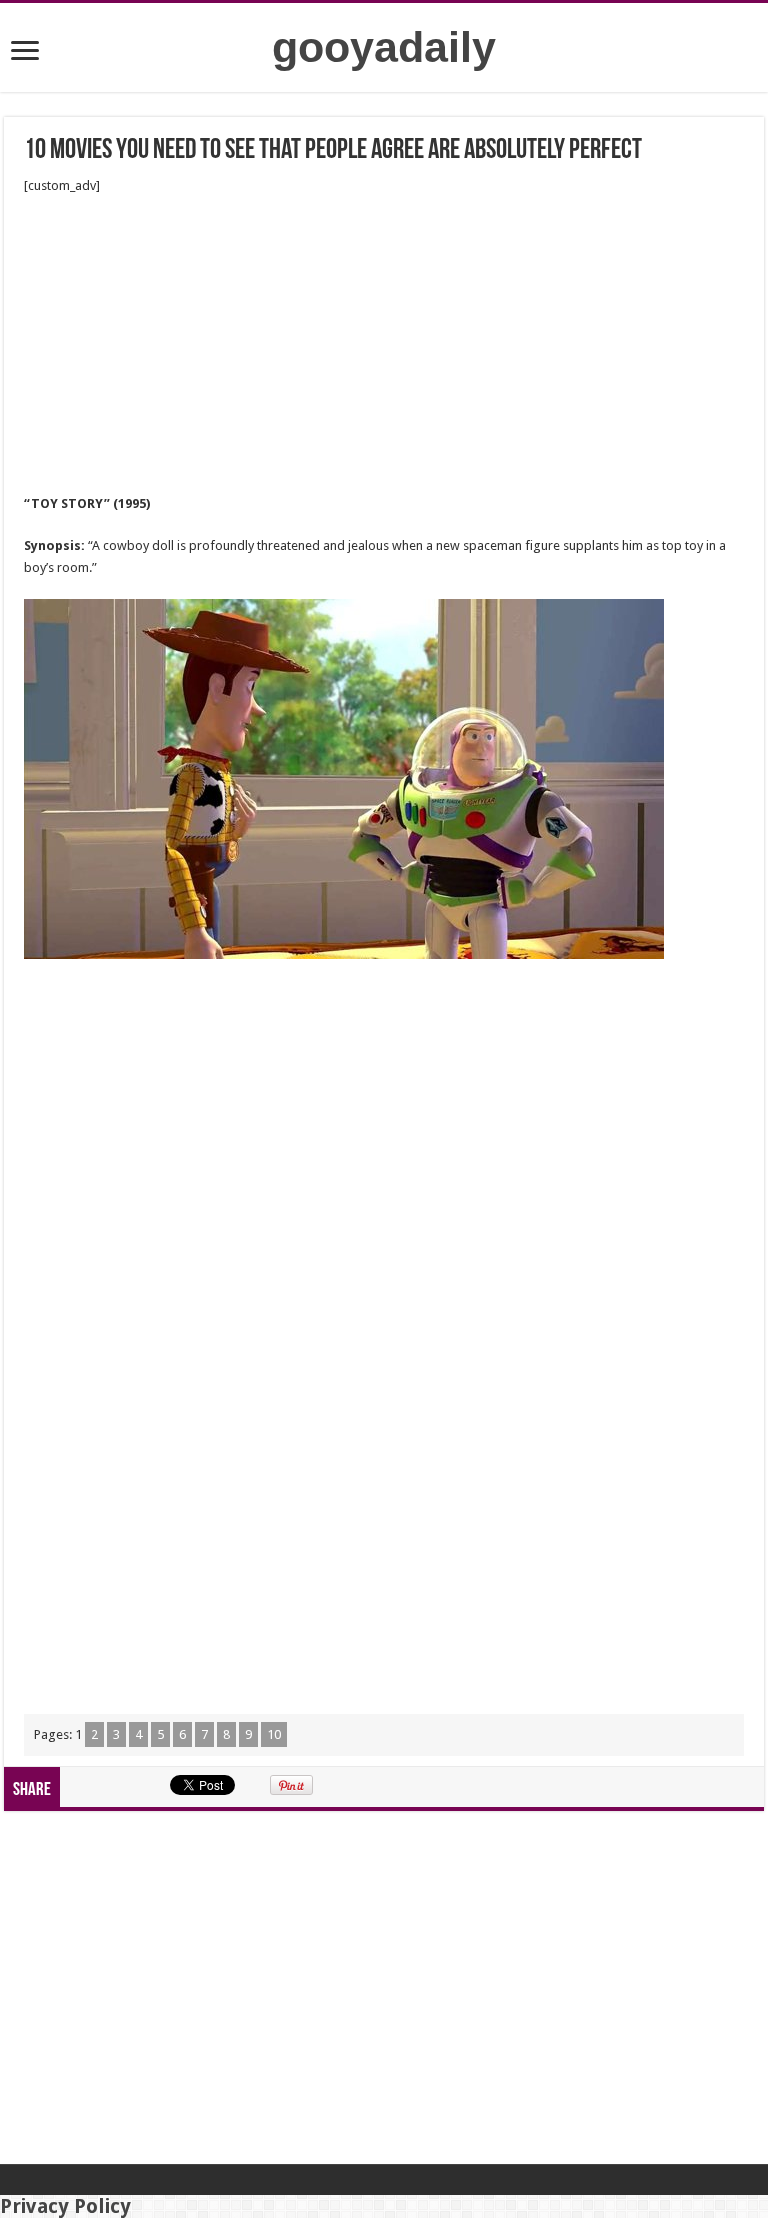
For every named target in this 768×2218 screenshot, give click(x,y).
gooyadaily (384, 47)
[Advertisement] (384, 345)
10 (274, 1734)
